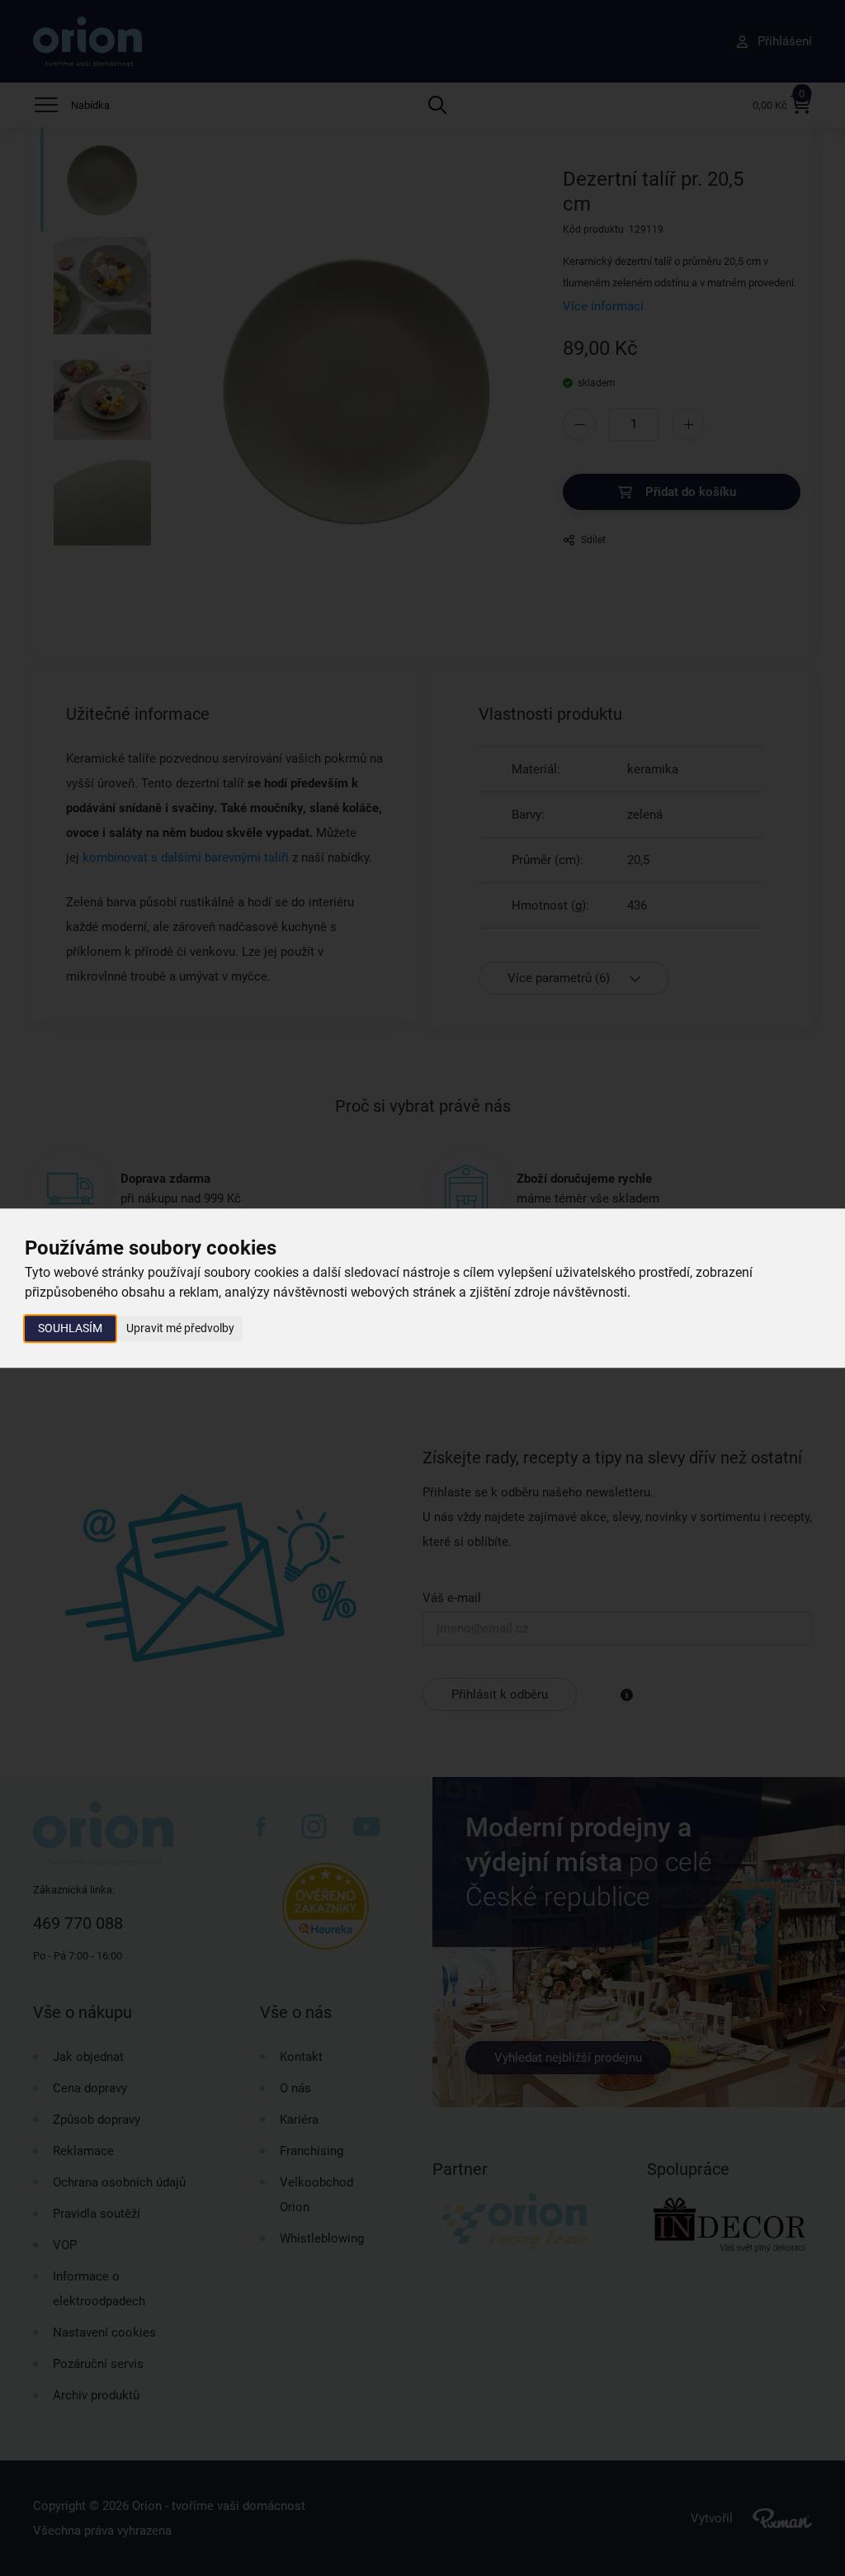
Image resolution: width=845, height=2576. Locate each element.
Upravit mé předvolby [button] (180, 1328)
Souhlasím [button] (70, 1328)
